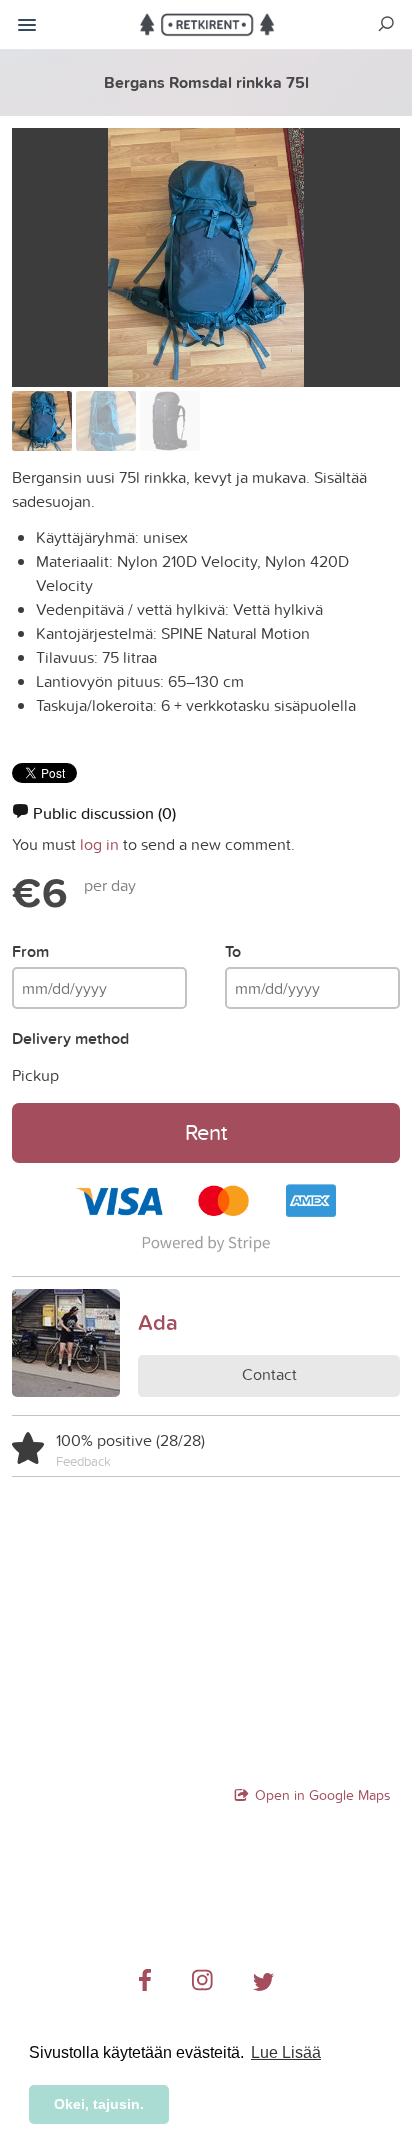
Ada (158, 1322)
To (233, 951)
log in (99, 844)
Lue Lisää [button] (286, 2052)
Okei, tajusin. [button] (99, 2104)
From (30, 951)
